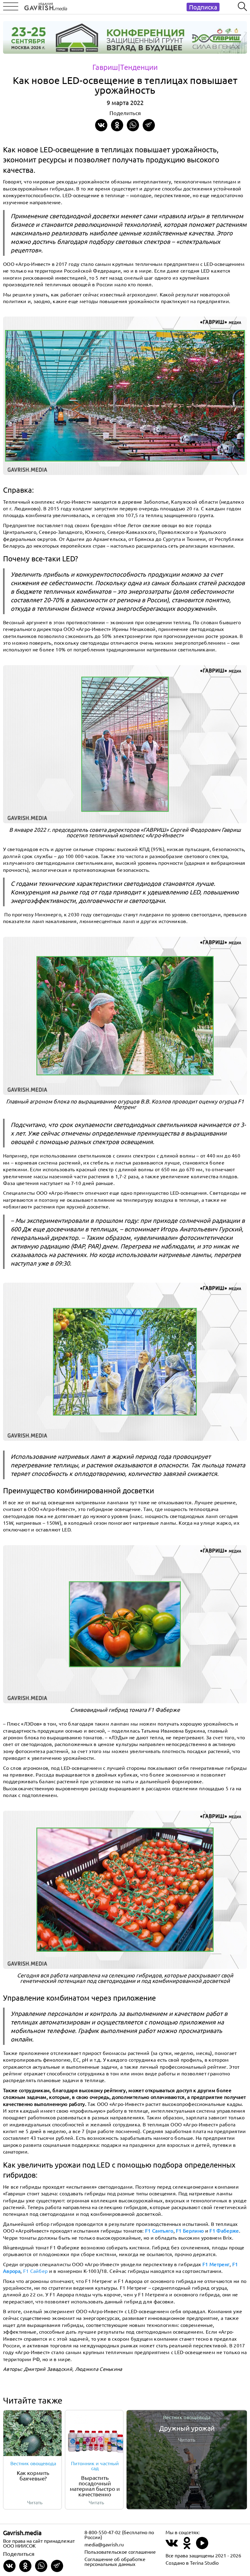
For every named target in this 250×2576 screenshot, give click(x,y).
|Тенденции (138, 67)
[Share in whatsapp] (133, 125)
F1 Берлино (190, 2230)
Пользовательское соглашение (120, 2552)
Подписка (203, 7)
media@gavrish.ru (104, 2544)
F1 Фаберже (224, 2230)
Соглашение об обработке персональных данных (115, 2561)
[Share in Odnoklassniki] (117, 125)
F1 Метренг (216, 2264)
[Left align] (44, 5)
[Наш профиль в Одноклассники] (187, 2547)
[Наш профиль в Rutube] (202, 2547)
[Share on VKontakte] (101, 125)
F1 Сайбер (36, 2271)
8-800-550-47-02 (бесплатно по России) (119, 2534)
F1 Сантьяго (159, 2230)
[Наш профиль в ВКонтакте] (172, 2547)
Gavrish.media (22, 2533)
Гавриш (105, 67)
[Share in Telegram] (149, 125)
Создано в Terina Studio (192, 2563)
